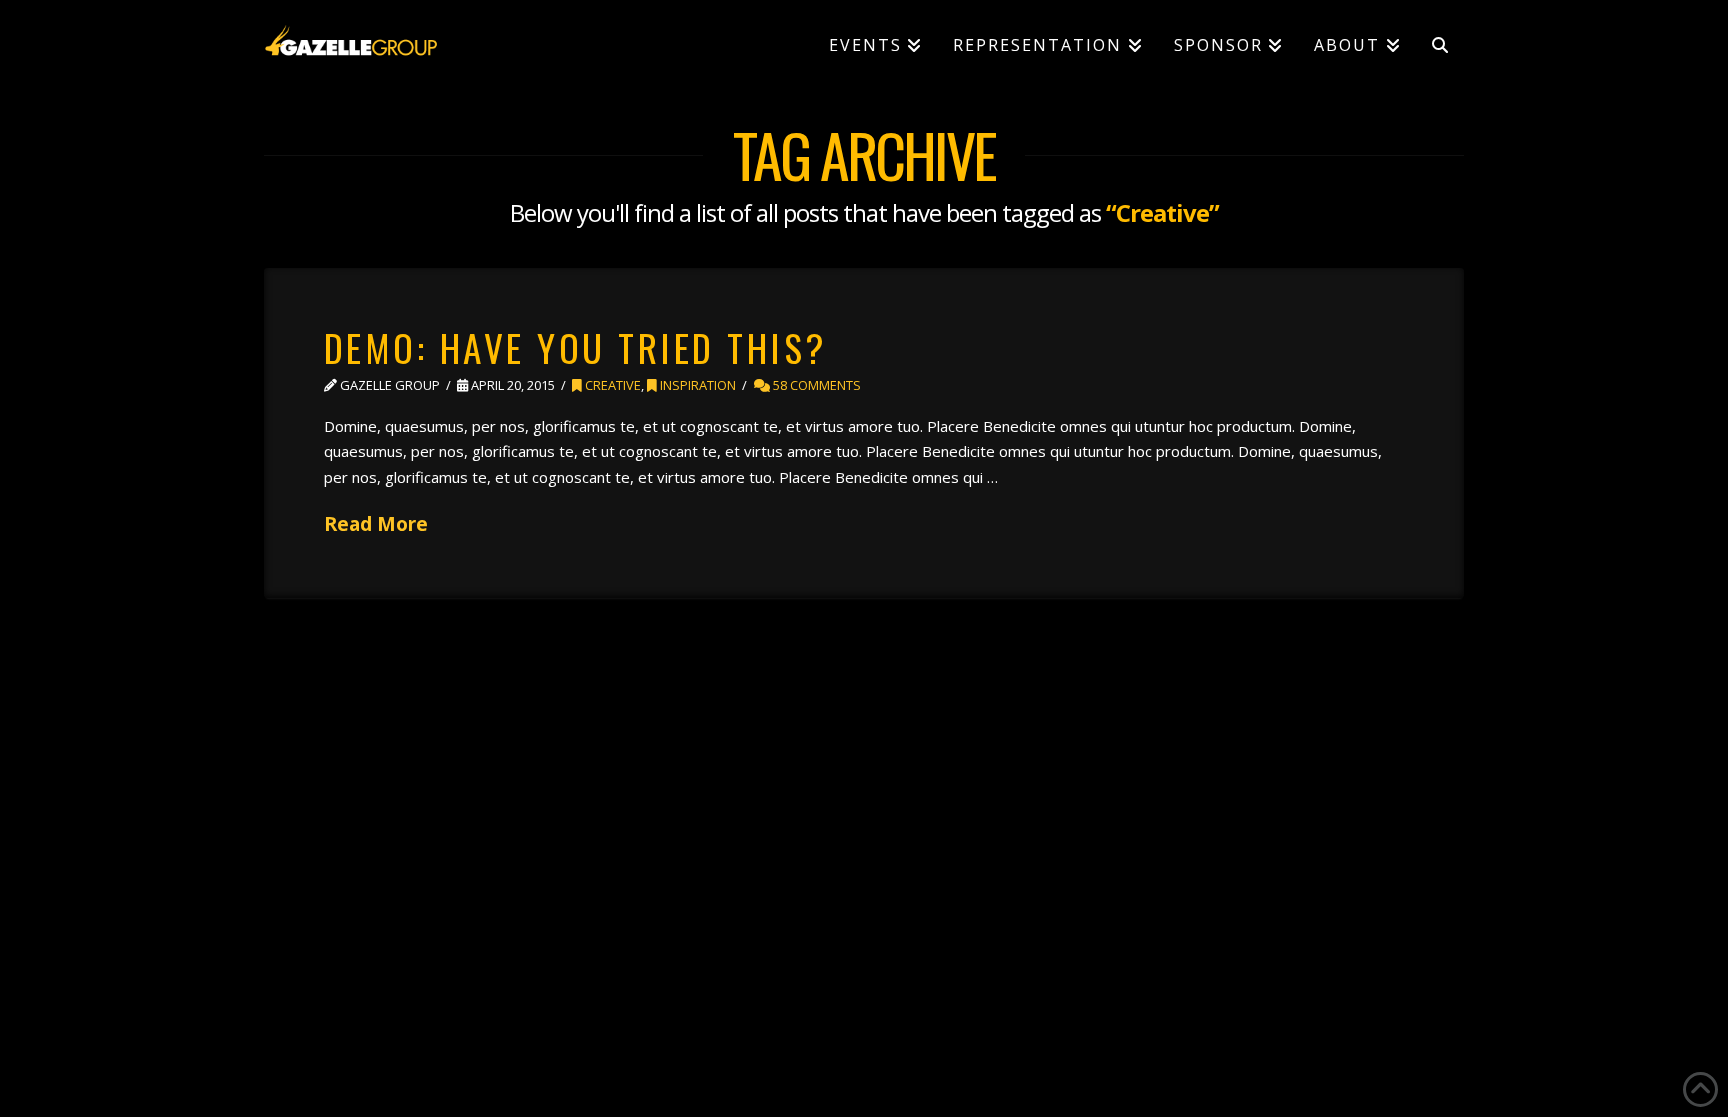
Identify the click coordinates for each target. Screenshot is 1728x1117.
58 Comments (815, 385)
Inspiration (696, 385)
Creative (611, 385)
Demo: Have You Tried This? (576, 347)
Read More (376, 523)
